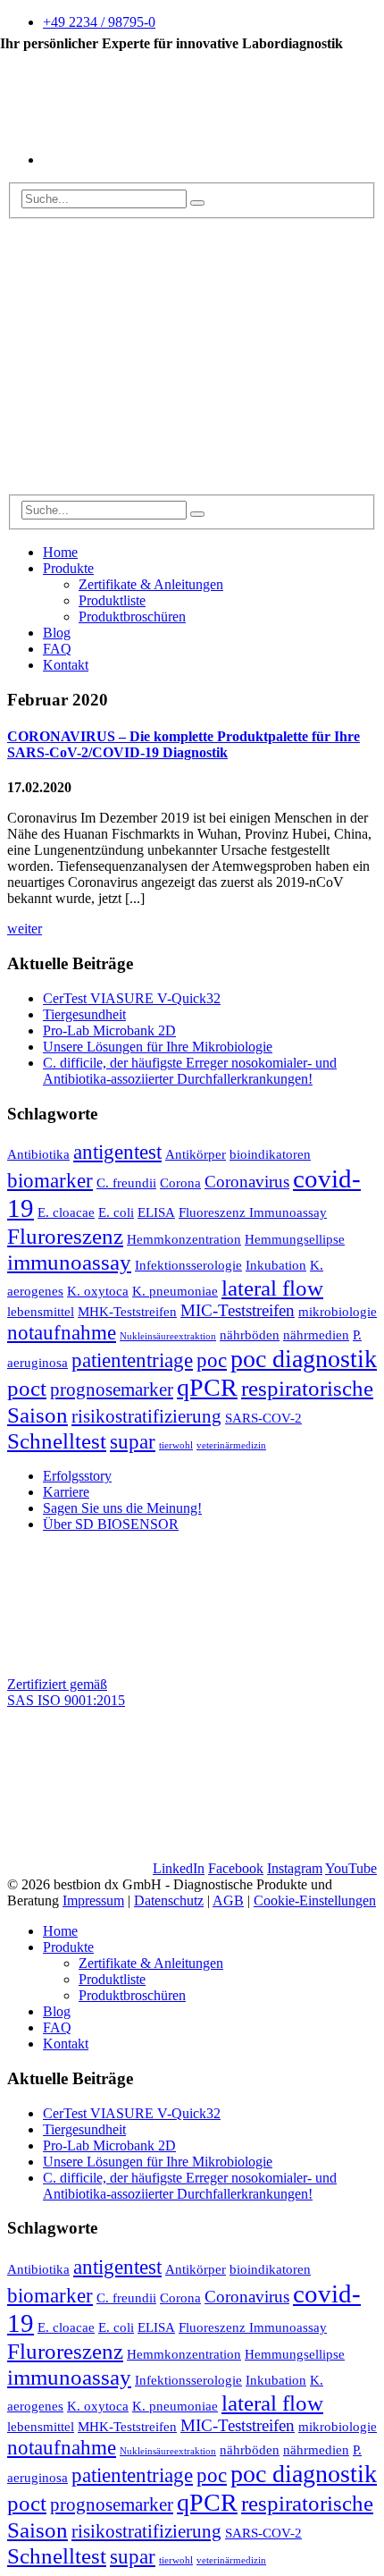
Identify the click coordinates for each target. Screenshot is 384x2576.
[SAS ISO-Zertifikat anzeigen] (141, 1655)
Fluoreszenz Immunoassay (253, 1212)
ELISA (156, 1212)
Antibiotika (38, 1154)
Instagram (295, 1868)
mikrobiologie (338, 1311)
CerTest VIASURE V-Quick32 (132, 998)
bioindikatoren (270, 1154)
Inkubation (276, 1265)
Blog (57, 633)
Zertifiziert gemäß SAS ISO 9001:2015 (66, 1692)
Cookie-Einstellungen (315, 1900)
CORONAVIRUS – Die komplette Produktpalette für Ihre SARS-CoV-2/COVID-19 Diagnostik (184, 744)
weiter (25, 929)
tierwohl (176, 1445)
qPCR (207, 1387)
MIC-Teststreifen (238, 1310)
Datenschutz (169, 1900)
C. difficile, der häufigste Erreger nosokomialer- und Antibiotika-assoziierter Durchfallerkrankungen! (190, 1071)
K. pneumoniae (175, 1291)
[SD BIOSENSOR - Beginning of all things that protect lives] (141, 486)
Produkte (68, 568)
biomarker (50, 1180)
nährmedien (316, 1334)
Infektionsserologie (188, 1265)
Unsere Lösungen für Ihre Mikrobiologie (158, 1047)
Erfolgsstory (77, 1476)
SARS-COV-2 (263, 1418)
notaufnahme (62, 1332)
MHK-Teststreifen (127, 1311)
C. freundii (126, 1182)
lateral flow (272, 1288)
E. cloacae (66, 1212)
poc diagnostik (304, 1359)
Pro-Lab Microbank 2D (109, 1030)
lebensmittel (41, 1311)
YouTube (351, 1868)
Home (60, 552)
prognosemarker (112, 1389)
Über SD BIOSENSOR (111, 1524)
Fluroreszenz (65, 1236)
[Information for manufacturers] (177, 160)
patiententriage (132, 1360)
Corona (180, 1182)
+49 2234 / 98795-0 (99, 22)
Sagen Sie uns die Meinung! (122, 1508)
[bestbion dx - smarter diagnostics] (141, 348)
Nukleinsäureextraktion (168, 1336)
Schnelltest (57, 1440)
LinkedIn (179, 1868)
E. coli (116, 1212)
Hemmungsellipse (295, 1239)
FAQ (57, 649)
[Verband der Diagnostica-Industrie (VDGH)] (137, 1852)
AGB (228, 1900)
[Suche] (197, 203)
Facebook (236, 1868)
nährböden (250, 1334)
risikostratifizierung (146, 1416)
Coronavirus (247, 1182)
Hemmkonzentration (184, 1239)
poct (27, 1388)
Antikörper (196, 1154)
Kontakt (66, 665)
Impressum (93, 1900)
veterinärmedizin (231, 1445)
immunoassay (69, 1262)
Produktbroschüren (132, 617)
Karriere (66, 1492)
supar (133, 1441)
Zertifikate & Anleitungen (151, 584)
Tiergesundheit (84, 1014)
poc (212, 1360)
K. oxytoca (98, 1291)
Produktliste (112, 600)
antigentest (117, 1152)
